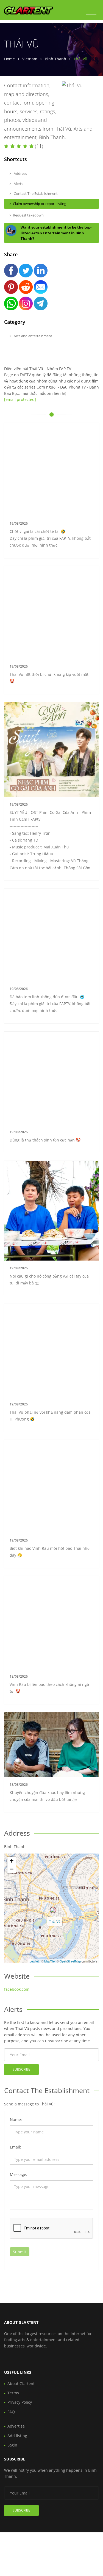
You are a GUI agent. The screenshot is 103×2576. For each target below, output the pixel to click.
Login (12, 2445)
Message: (19, 2174)
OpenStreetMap (70, 1961)
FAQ (11, 2412)
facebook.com (17, 1989)
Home (9, 59)
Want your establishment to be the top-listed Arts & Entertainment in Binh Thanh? (56, 233)
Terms (13, 2393)
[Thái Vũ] (53, 1910)
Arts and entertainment (33, 336)
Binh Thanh (55, 59)
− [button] (12, 1869)
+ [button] (12, 1861)
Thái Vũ (55, 1921)
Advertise (16, 2426)
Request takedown (28, 215)
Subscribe (21, 2069)
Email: (16, 2147)
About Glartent (21, 2384)
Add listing (17, 2436)
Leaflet (34, 1961)
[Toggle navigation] (91, 12)
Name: (16, 2120)
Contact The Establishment (35, 193)
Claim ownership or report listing (40, 204)
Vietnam (30, 59)
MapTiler (50, 1961)
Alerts (18, 184)
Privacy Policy (20, 2402)
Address (20, 173)
